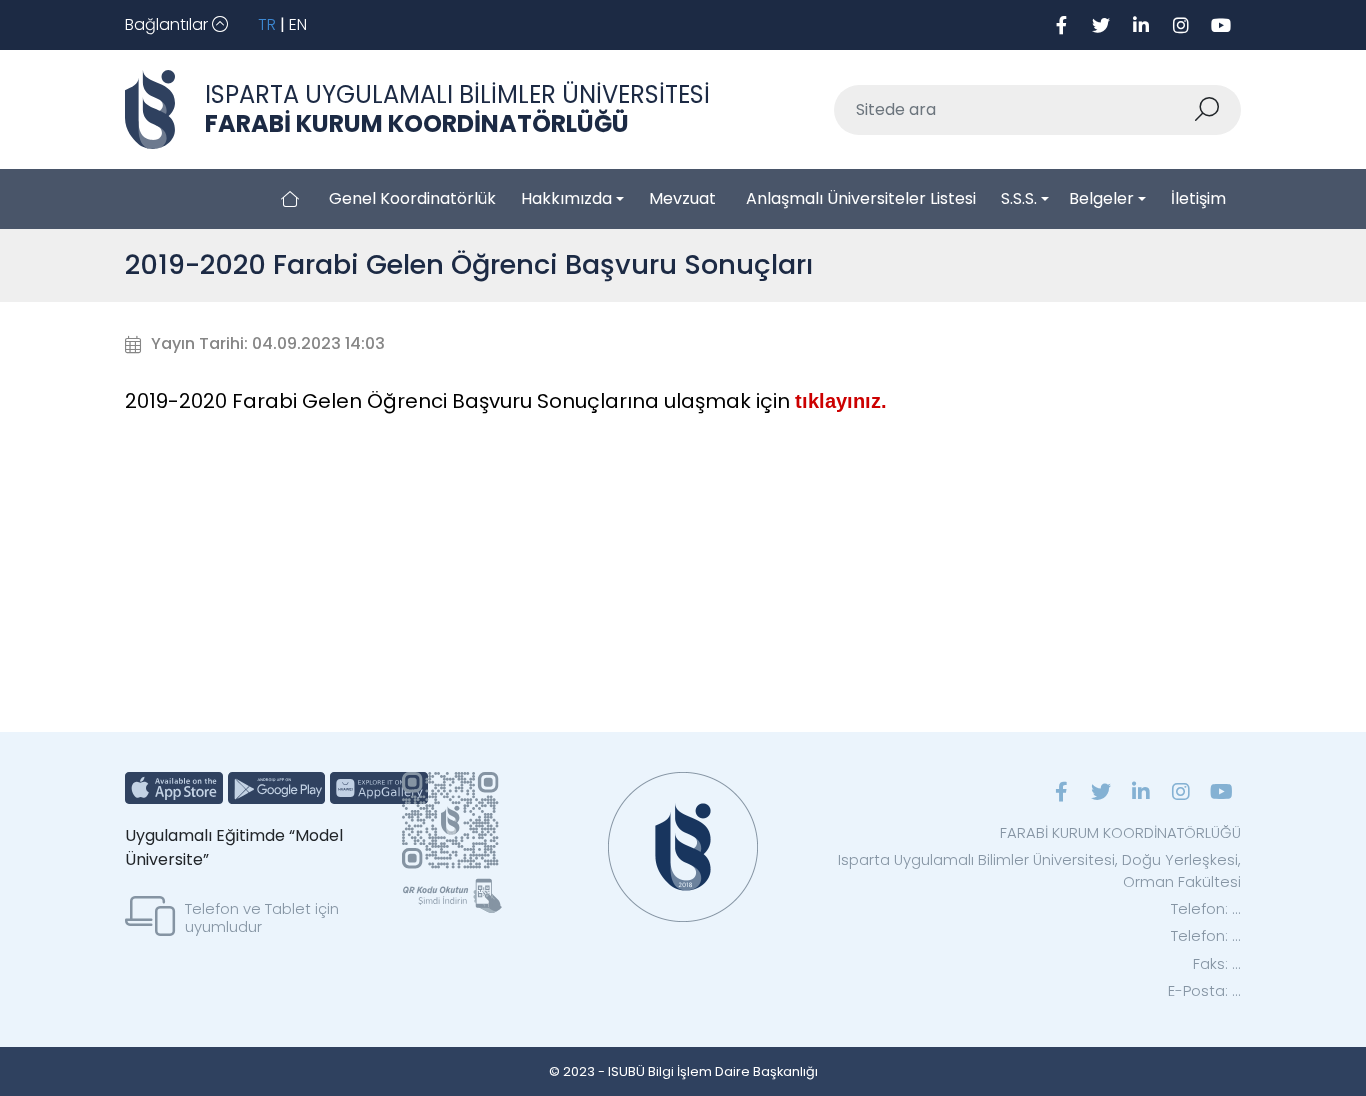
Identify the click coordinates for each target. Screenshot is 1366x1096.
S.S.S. (1019, 198)
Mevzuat (682, 198)
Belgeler (1101, 198)
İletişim (1198, 198)
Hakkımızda (566, 198)
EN (298, 24)
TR (267, 24)
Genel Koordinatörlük (412, 198)
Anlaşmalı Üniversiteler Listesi (861, 198)
